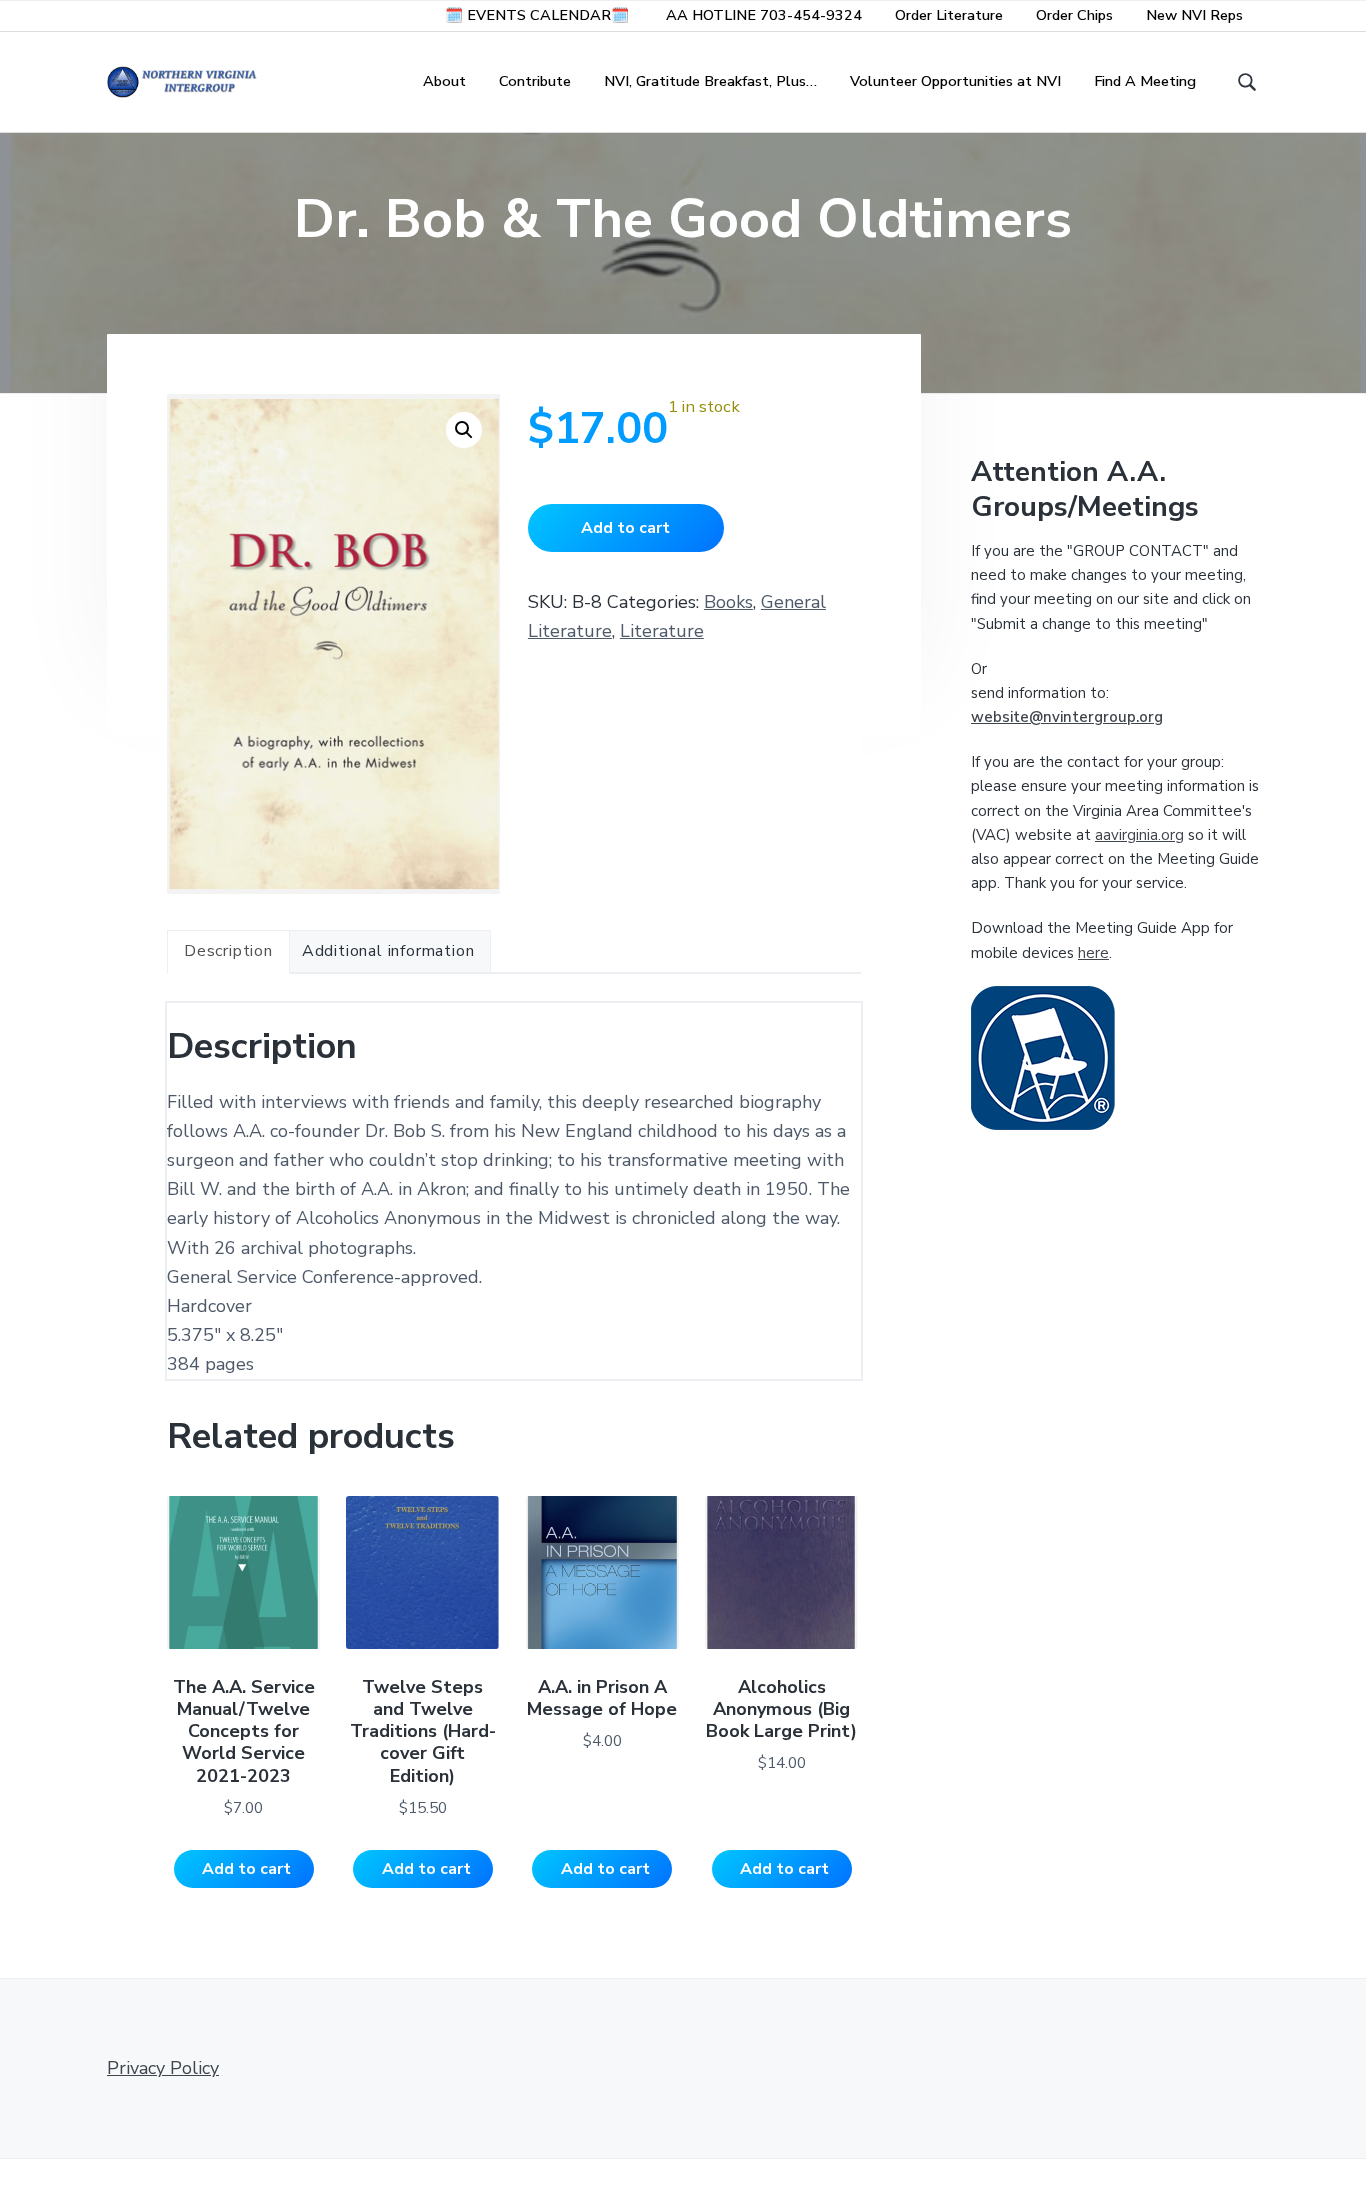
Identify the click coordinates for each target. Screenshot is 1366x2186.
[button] (464, 430)
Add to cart (625, 528)
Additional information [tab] (388, 951)
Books (728, 602)
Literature (662, 631)
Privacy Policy (163, 2068)
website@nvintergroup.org (1067, 717)
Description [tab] (228, 951)
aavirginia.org (1139, 835)
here (1093, 953)
